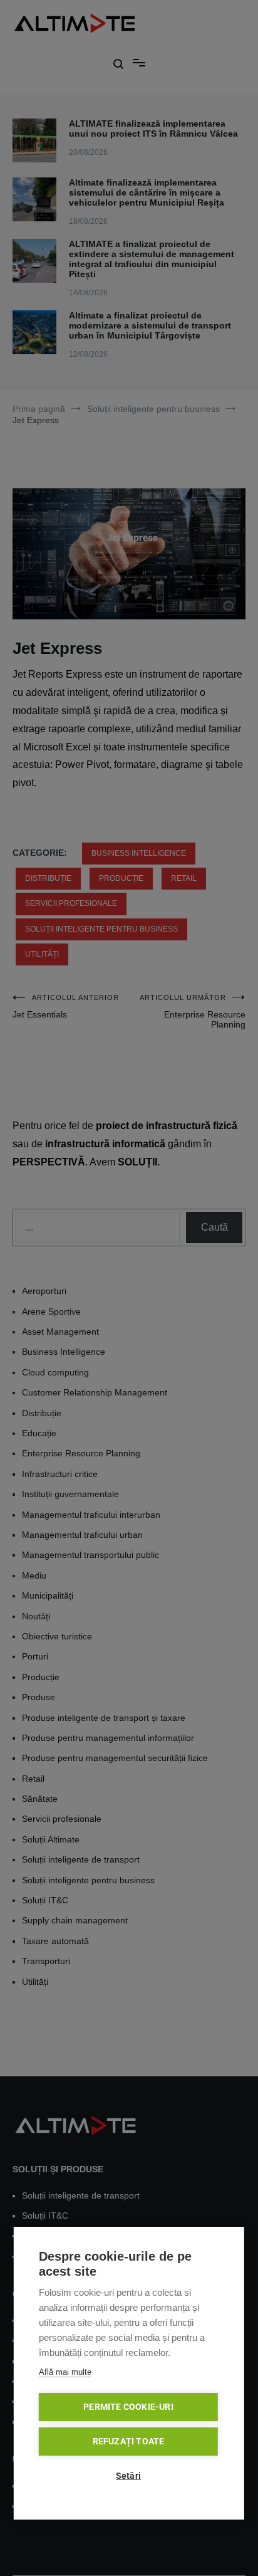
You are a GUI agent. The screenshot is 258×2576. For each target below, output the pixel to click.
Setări (128, 2476)
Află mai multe (65, 2372)
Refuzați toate (129, 2441)
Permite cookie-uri (128, 2407)
